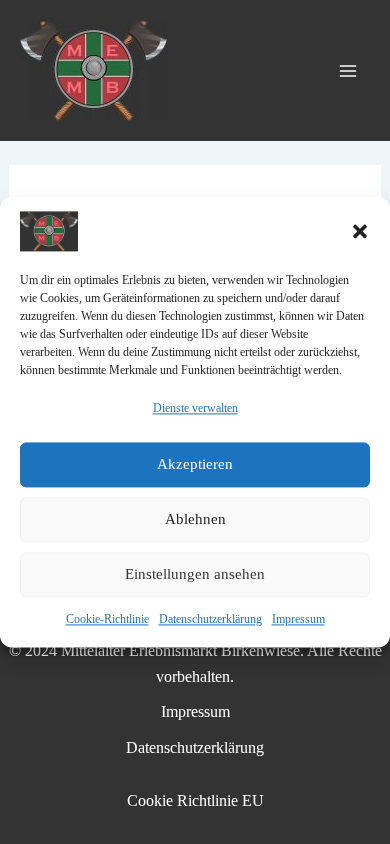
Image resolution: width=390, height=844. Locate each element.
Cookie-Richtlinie (107, 619)
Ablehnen (195, 520)
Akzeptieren (195, 465)
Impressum (298, 619)
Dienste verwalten (195, 408)
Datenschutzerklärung (210, 619)
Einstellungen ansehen (195, 575)
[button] (360, 231)
